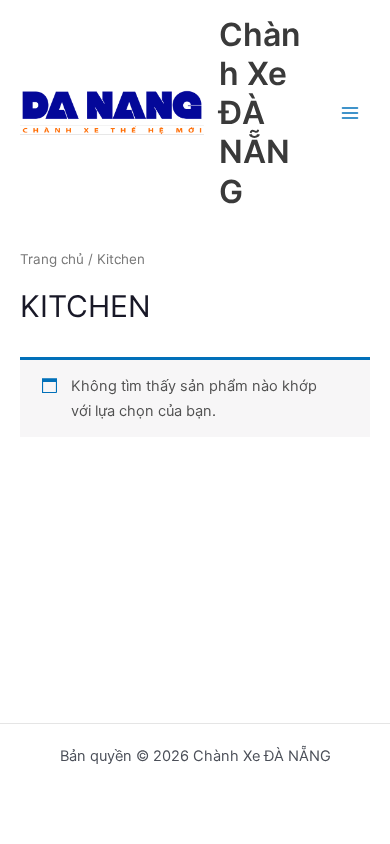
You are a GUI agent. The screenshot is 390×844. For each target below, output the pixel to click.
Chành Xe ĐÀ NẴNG (259, 113)
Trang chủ (52, 259)
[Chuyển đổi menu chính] (350, 113)
